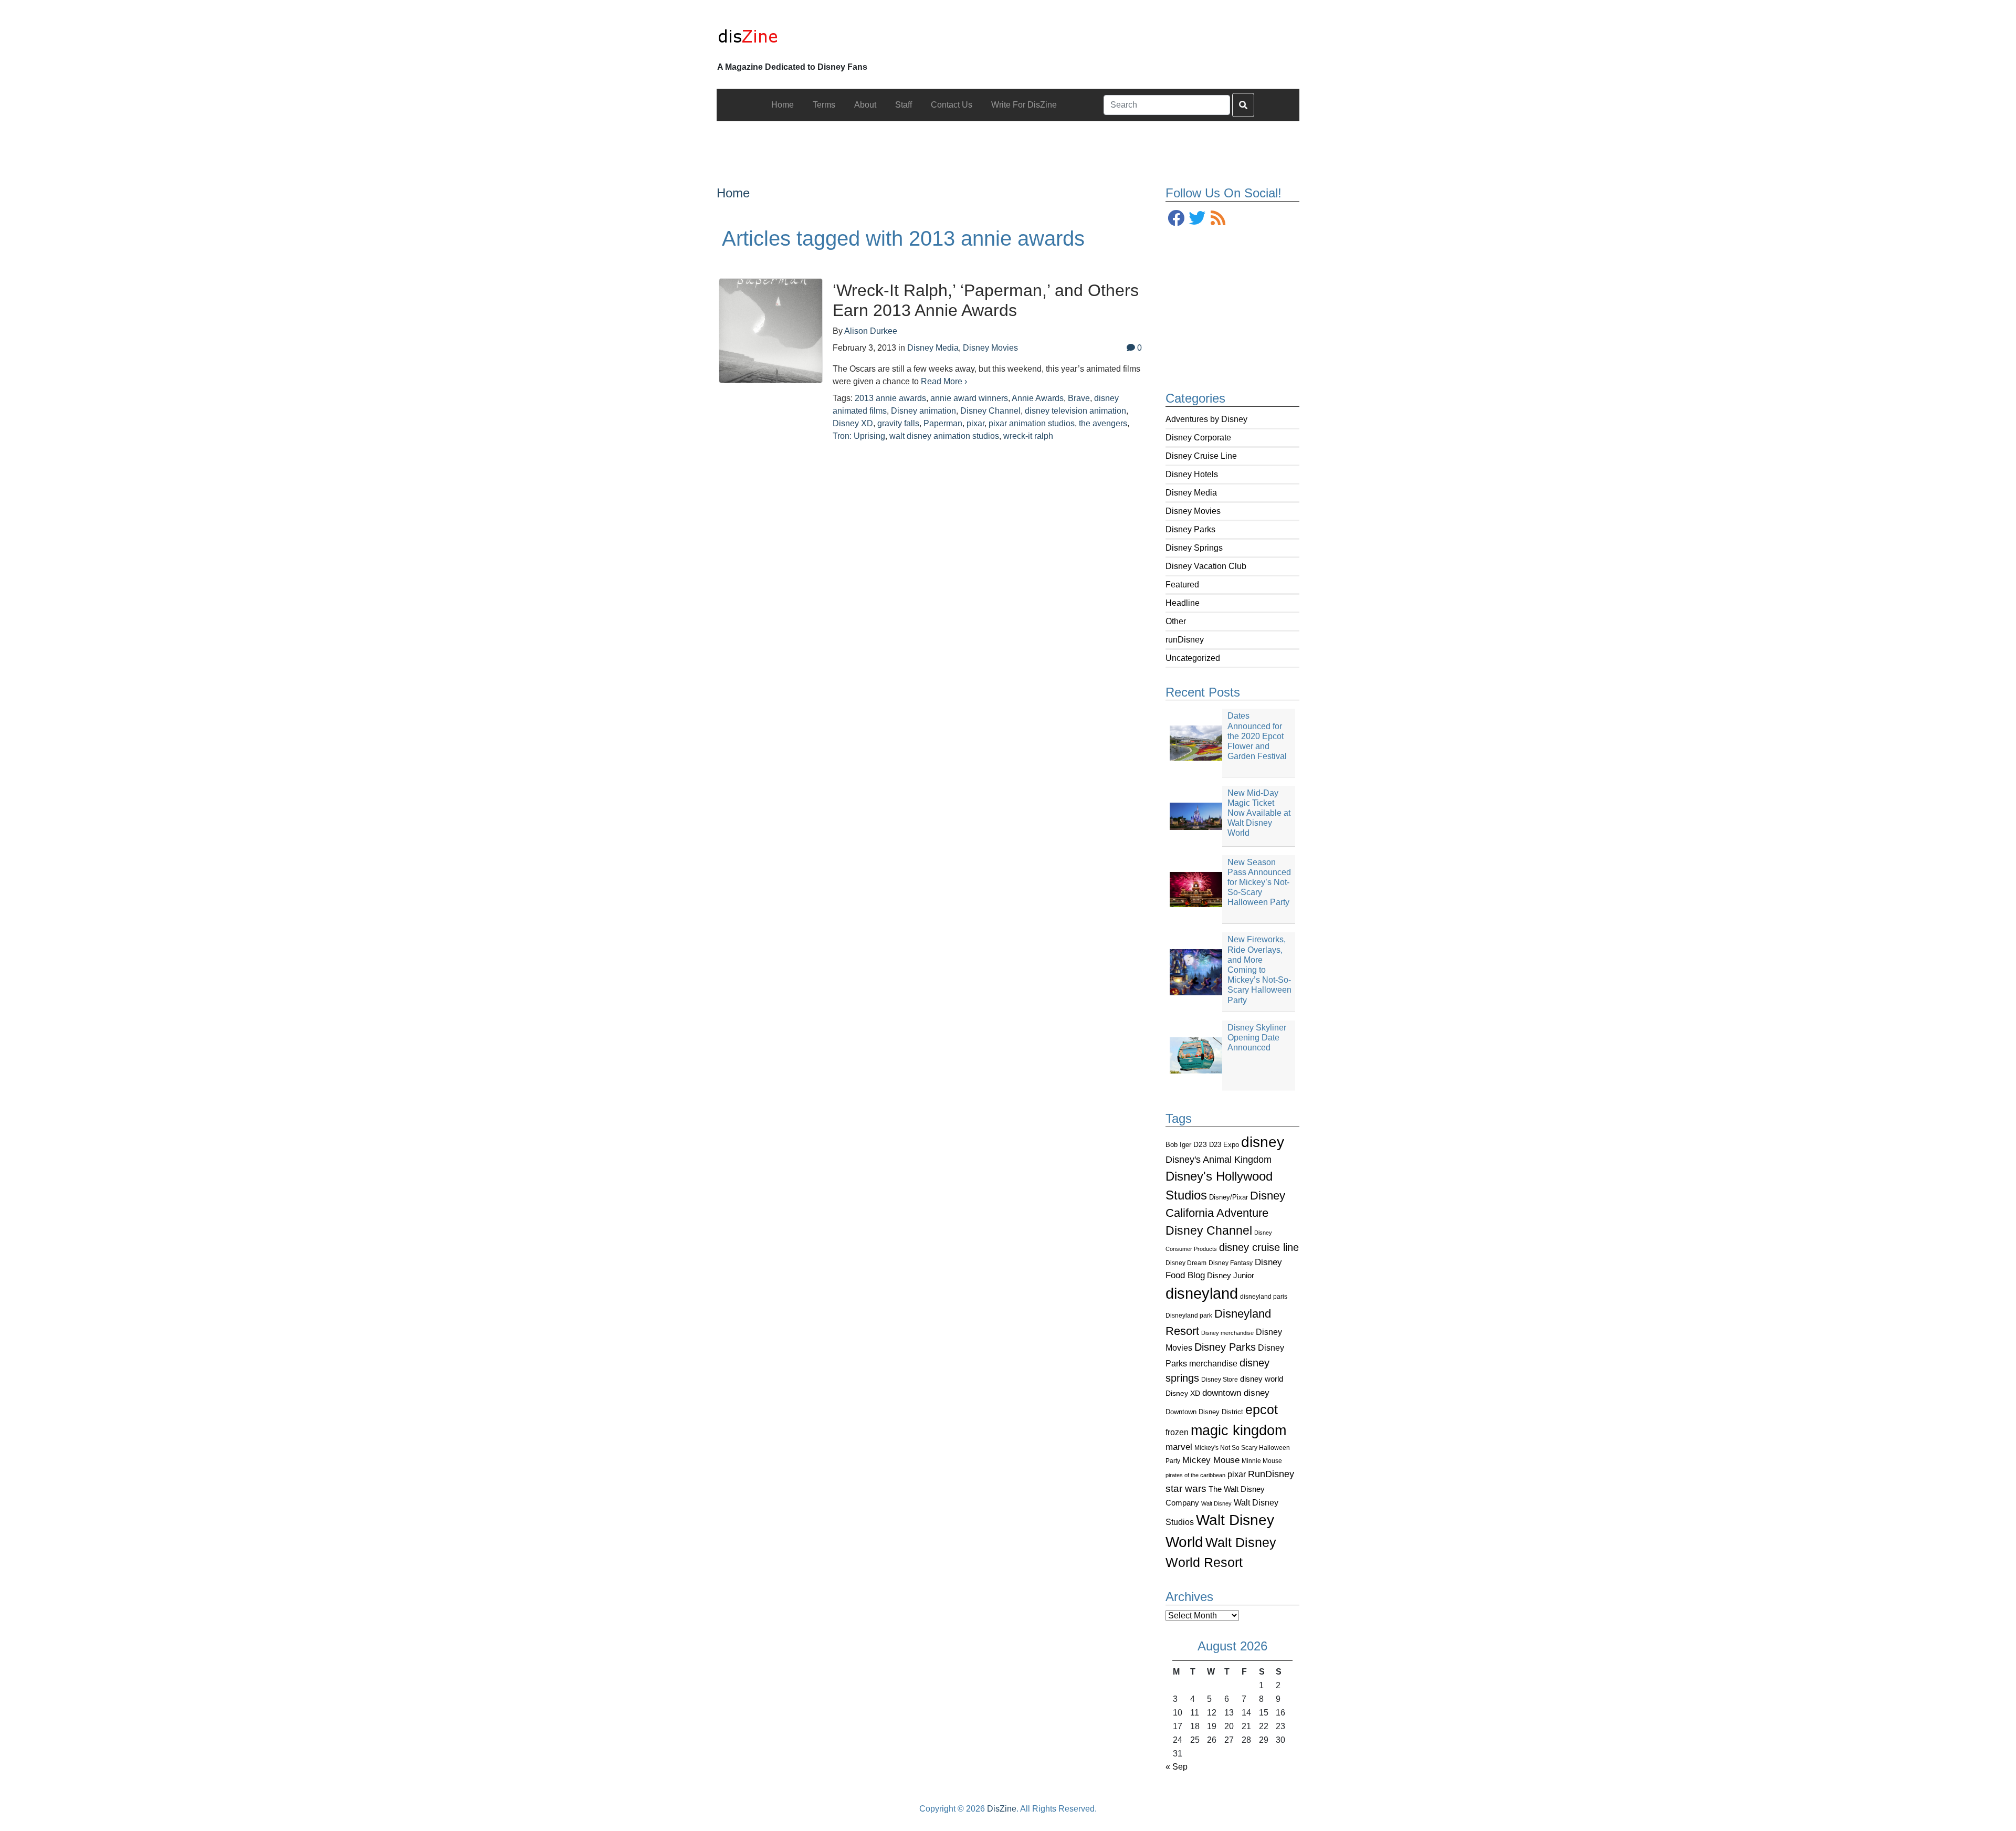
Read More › (944, 381)
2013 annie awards (890, 398)
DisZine (1002, 1809)
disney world (1262, 1379)
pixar (1237, 1474)
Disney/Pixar (1228, 1197)
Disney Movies (1193, 511)
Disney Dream (1186, 1263)
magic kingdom (1238, 1430)
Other (1176, 621)
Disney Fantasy (1231, 1263)
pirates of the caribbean (1195, 1475)
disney (1263, 1142)
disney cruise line (1259, 1247)
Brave (1079, 398)
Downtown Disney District (1204, 1412)
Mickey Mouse (1211, 1460)
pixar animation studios (1032, 423)
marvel (1179, 1447)
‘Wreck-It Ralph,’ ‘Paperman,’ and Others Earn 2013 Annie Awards (986, 300)
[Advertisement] (1008, 145)
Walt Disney (1216, 1503)
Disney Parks (1190, 529)
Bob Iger (1178, 1145)
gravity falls (898, 423)
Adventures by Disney (1206, 419)
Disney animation (923, 411)
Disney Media (1191, 493)
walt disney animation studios (944, 436)
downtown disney (1236, 1393)
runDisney (1185, 640)
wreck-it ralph (1028, 436)
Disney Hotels (1192, 474)
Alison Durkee (871, 331)
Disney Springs (1194, 548)
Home (733, 193)
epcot (1262, 1409)
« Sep (1177, 1767)
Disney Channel (1209, 1231)
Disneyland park (1189, 1316)
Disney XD (1183, 1393)
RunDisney (1271, 1474)
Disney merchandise (1227, 1333)
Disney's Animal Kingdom (1219, 1160)
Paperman (943, 423)
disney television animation (1075, 411)
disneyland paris (1264, 1296)
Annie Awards (1038, 398)
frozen (1177, 1432)
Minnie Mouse (1262, 1461)
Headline (1183, 603)
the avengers (1103, 423)
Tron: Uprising (859, 436)
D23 (1200, 1145)
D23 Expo (1224, 1145)
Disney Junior (1231, 1275)
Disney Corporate (1198, 438)
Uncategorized (1193, 658)
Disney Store (1220, 1379)
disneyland (1202, 1293)
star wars (1186, 1488)
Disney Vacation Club (1206, 566)
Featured (1182, 585)
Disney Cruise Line (1201, 456)
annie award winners (969, 398)
